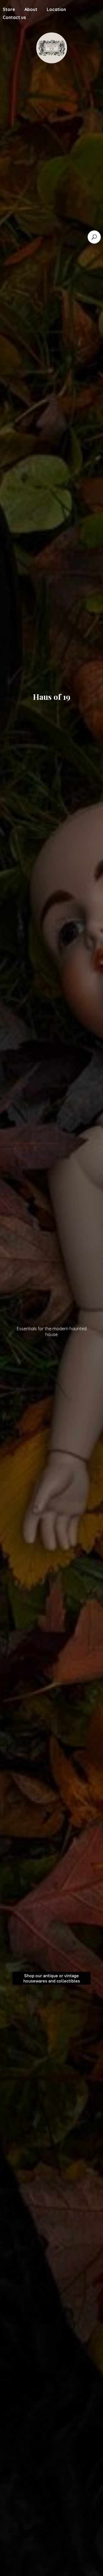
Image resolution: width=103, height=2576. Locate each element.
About (31, 9)
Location (56, 9)
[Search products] (94, 237)
